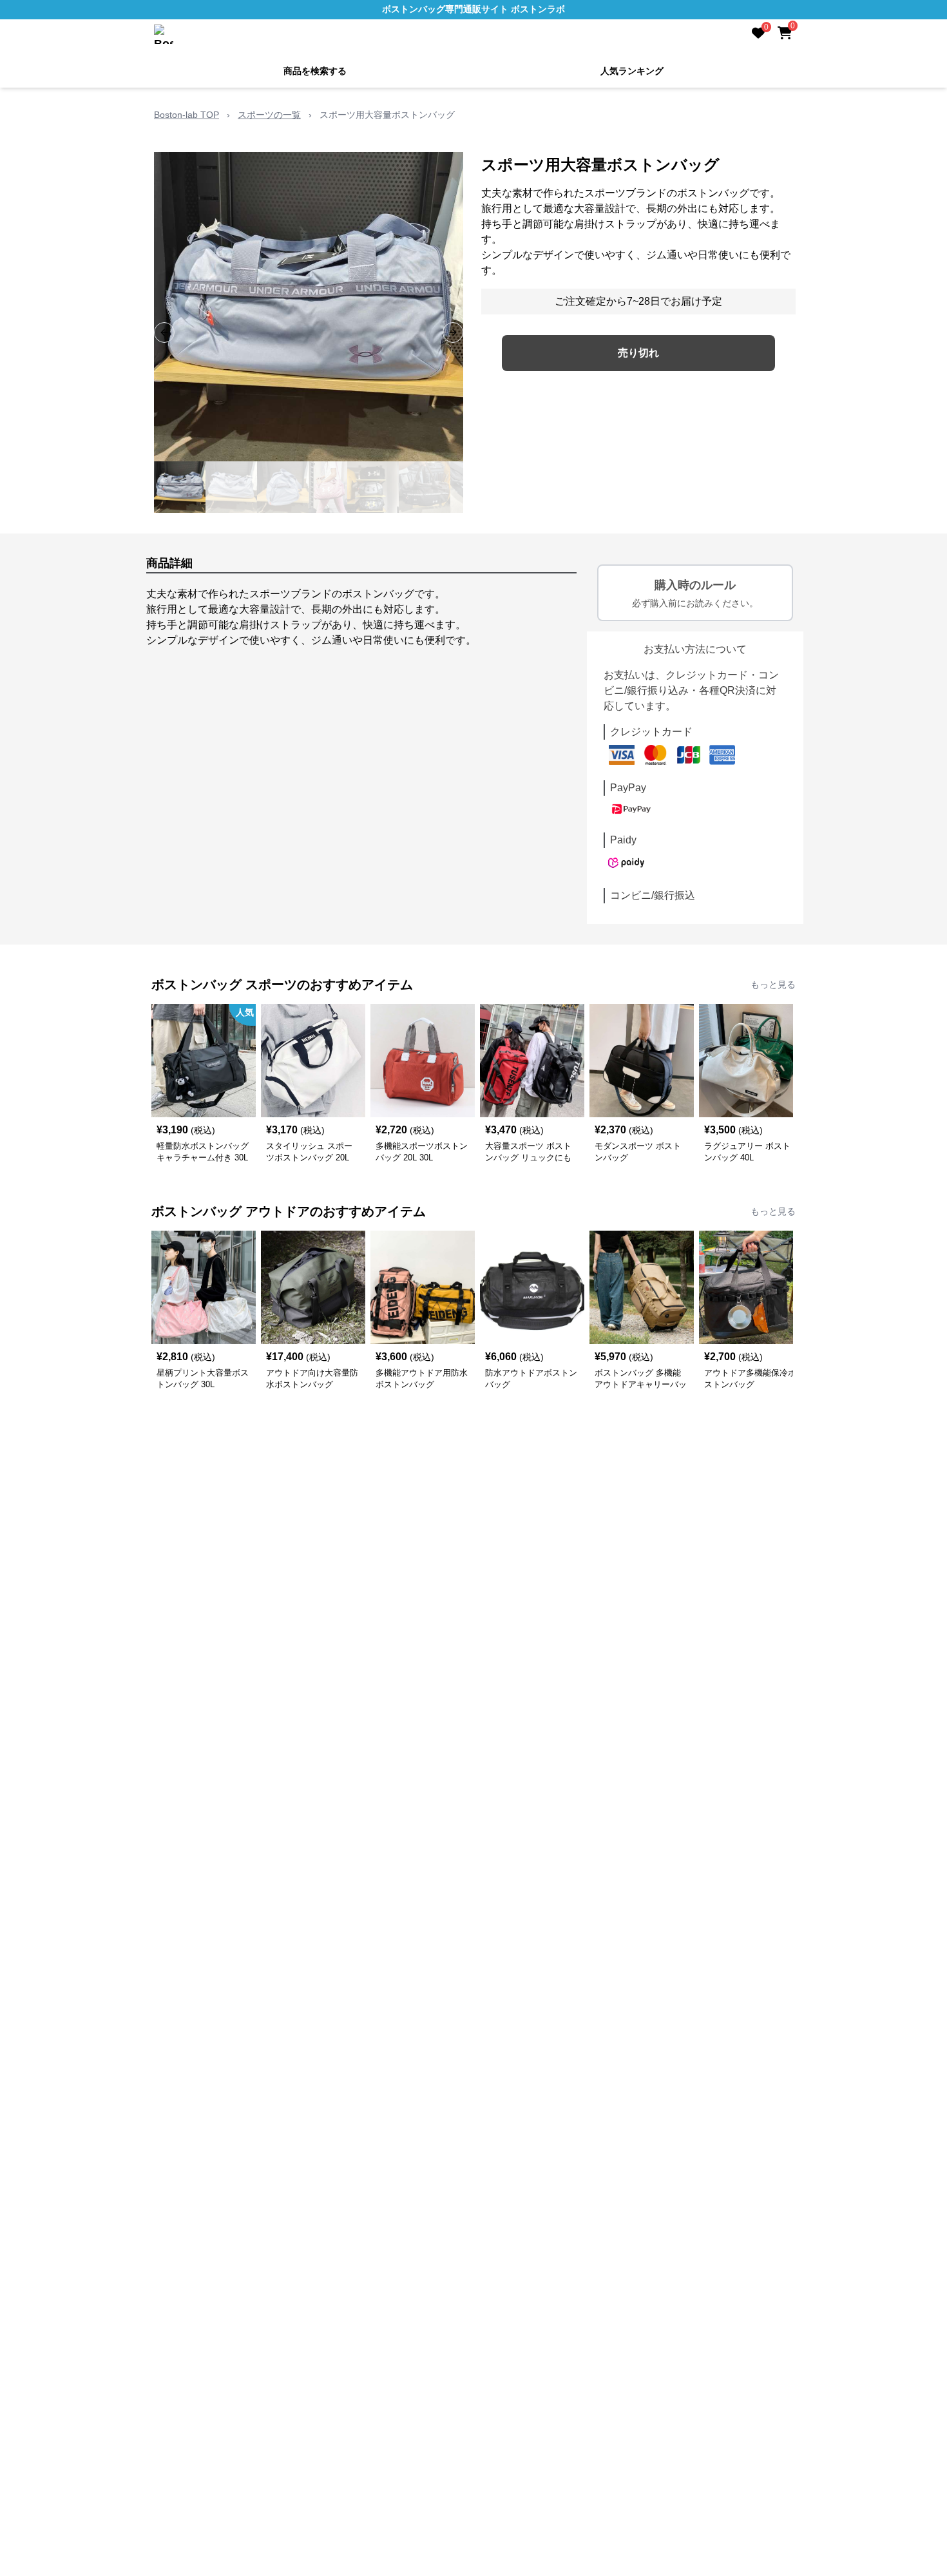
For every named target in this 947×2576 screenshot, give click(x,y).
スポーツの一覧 (269, 115)
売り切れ (638, 353)
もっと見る (773, 985)
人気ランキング (632, 71)
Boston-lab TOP (187, 115)
